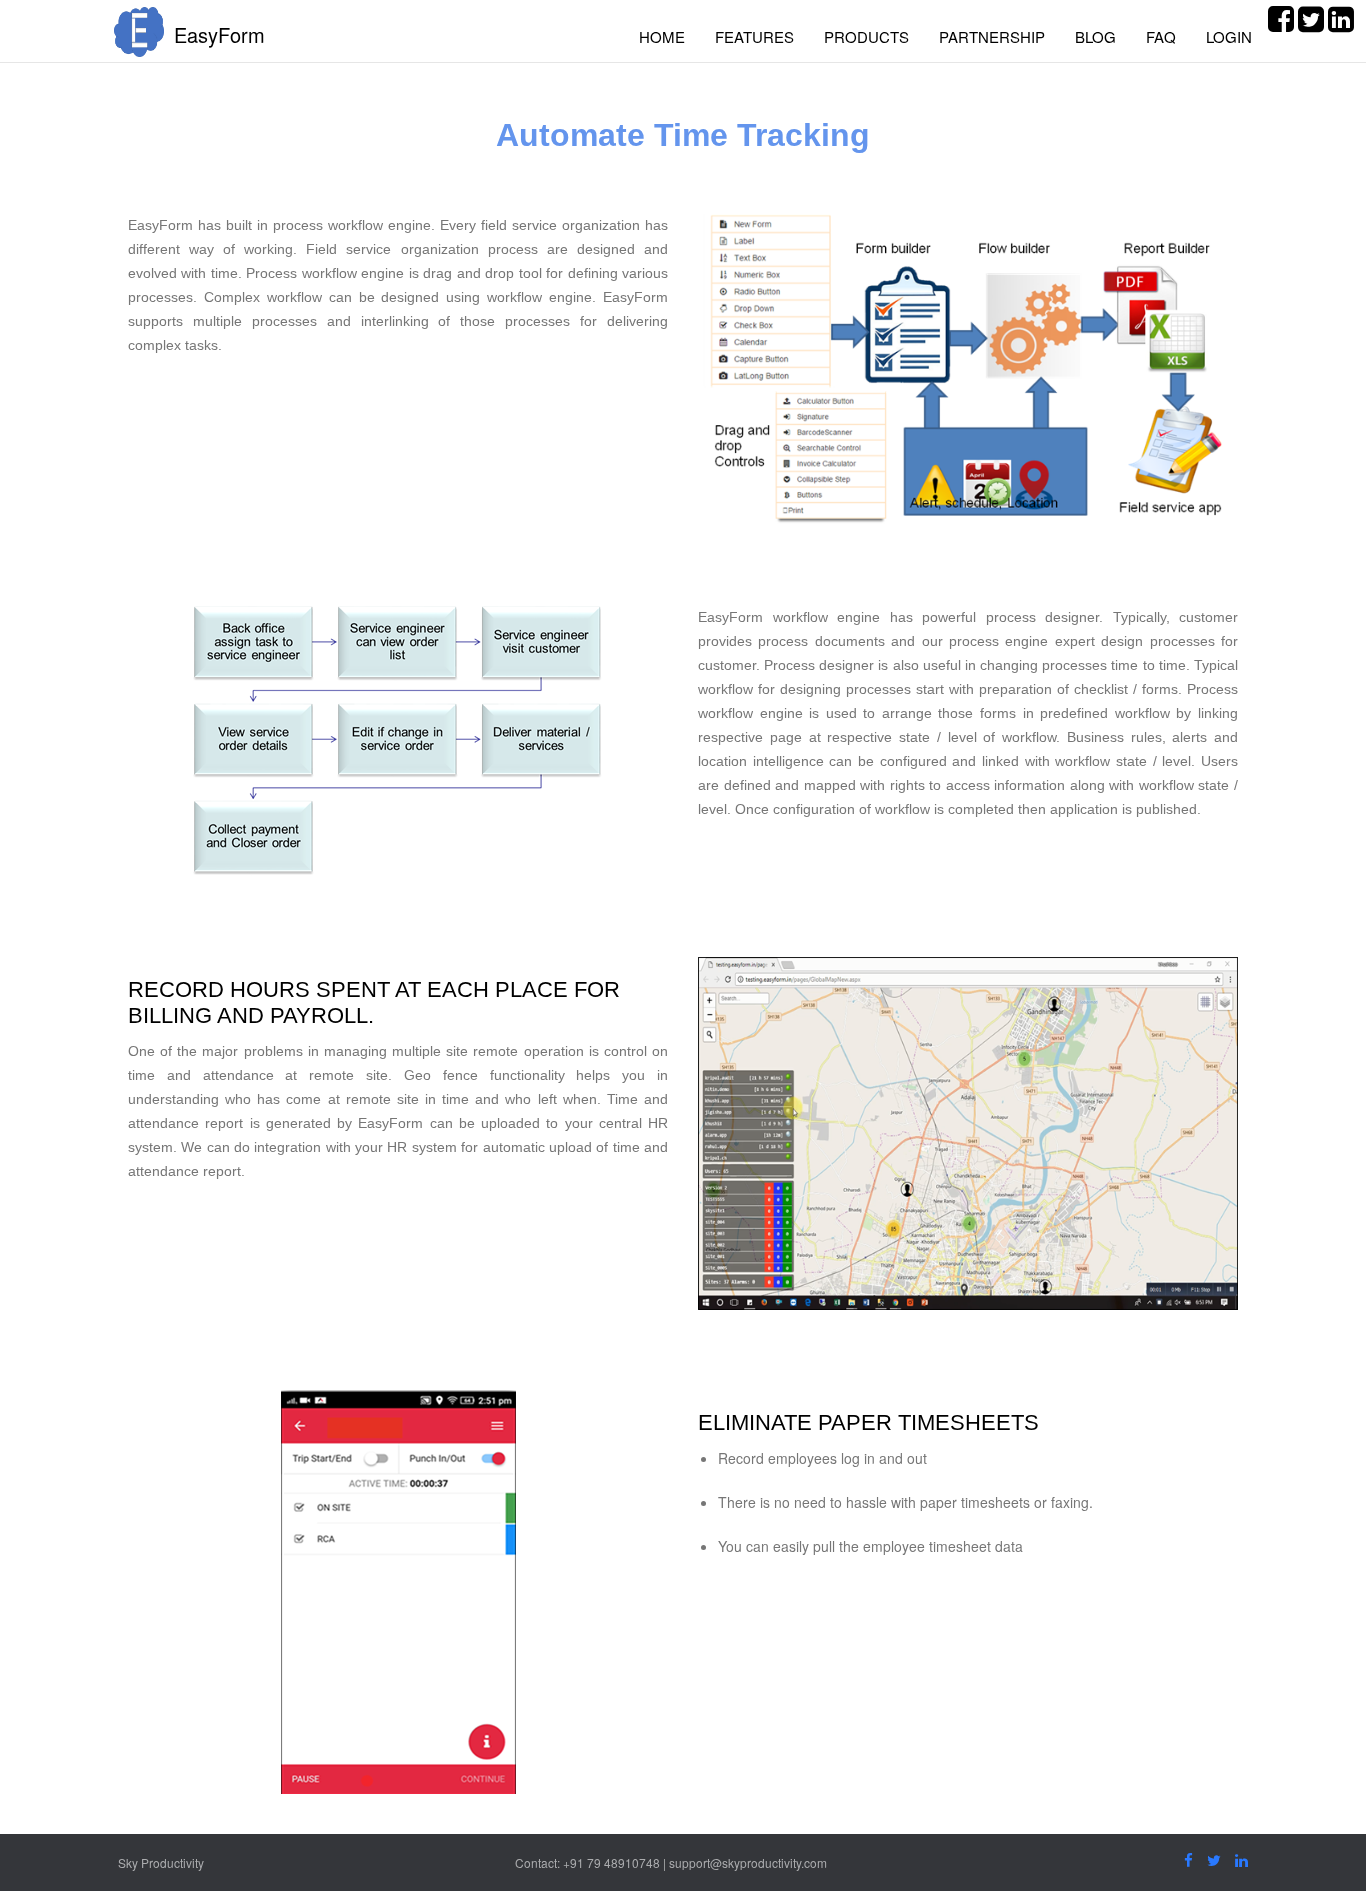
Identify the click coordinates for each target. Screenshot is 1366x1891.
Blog (1095, 36)
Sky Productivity (161, 1862)
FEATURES (754, 36)
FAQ (1161, 36)
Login (1229, 36)
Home (662, 36)
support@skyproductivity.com (748, 1862)
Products (866, 36)
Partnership (992, 36)
